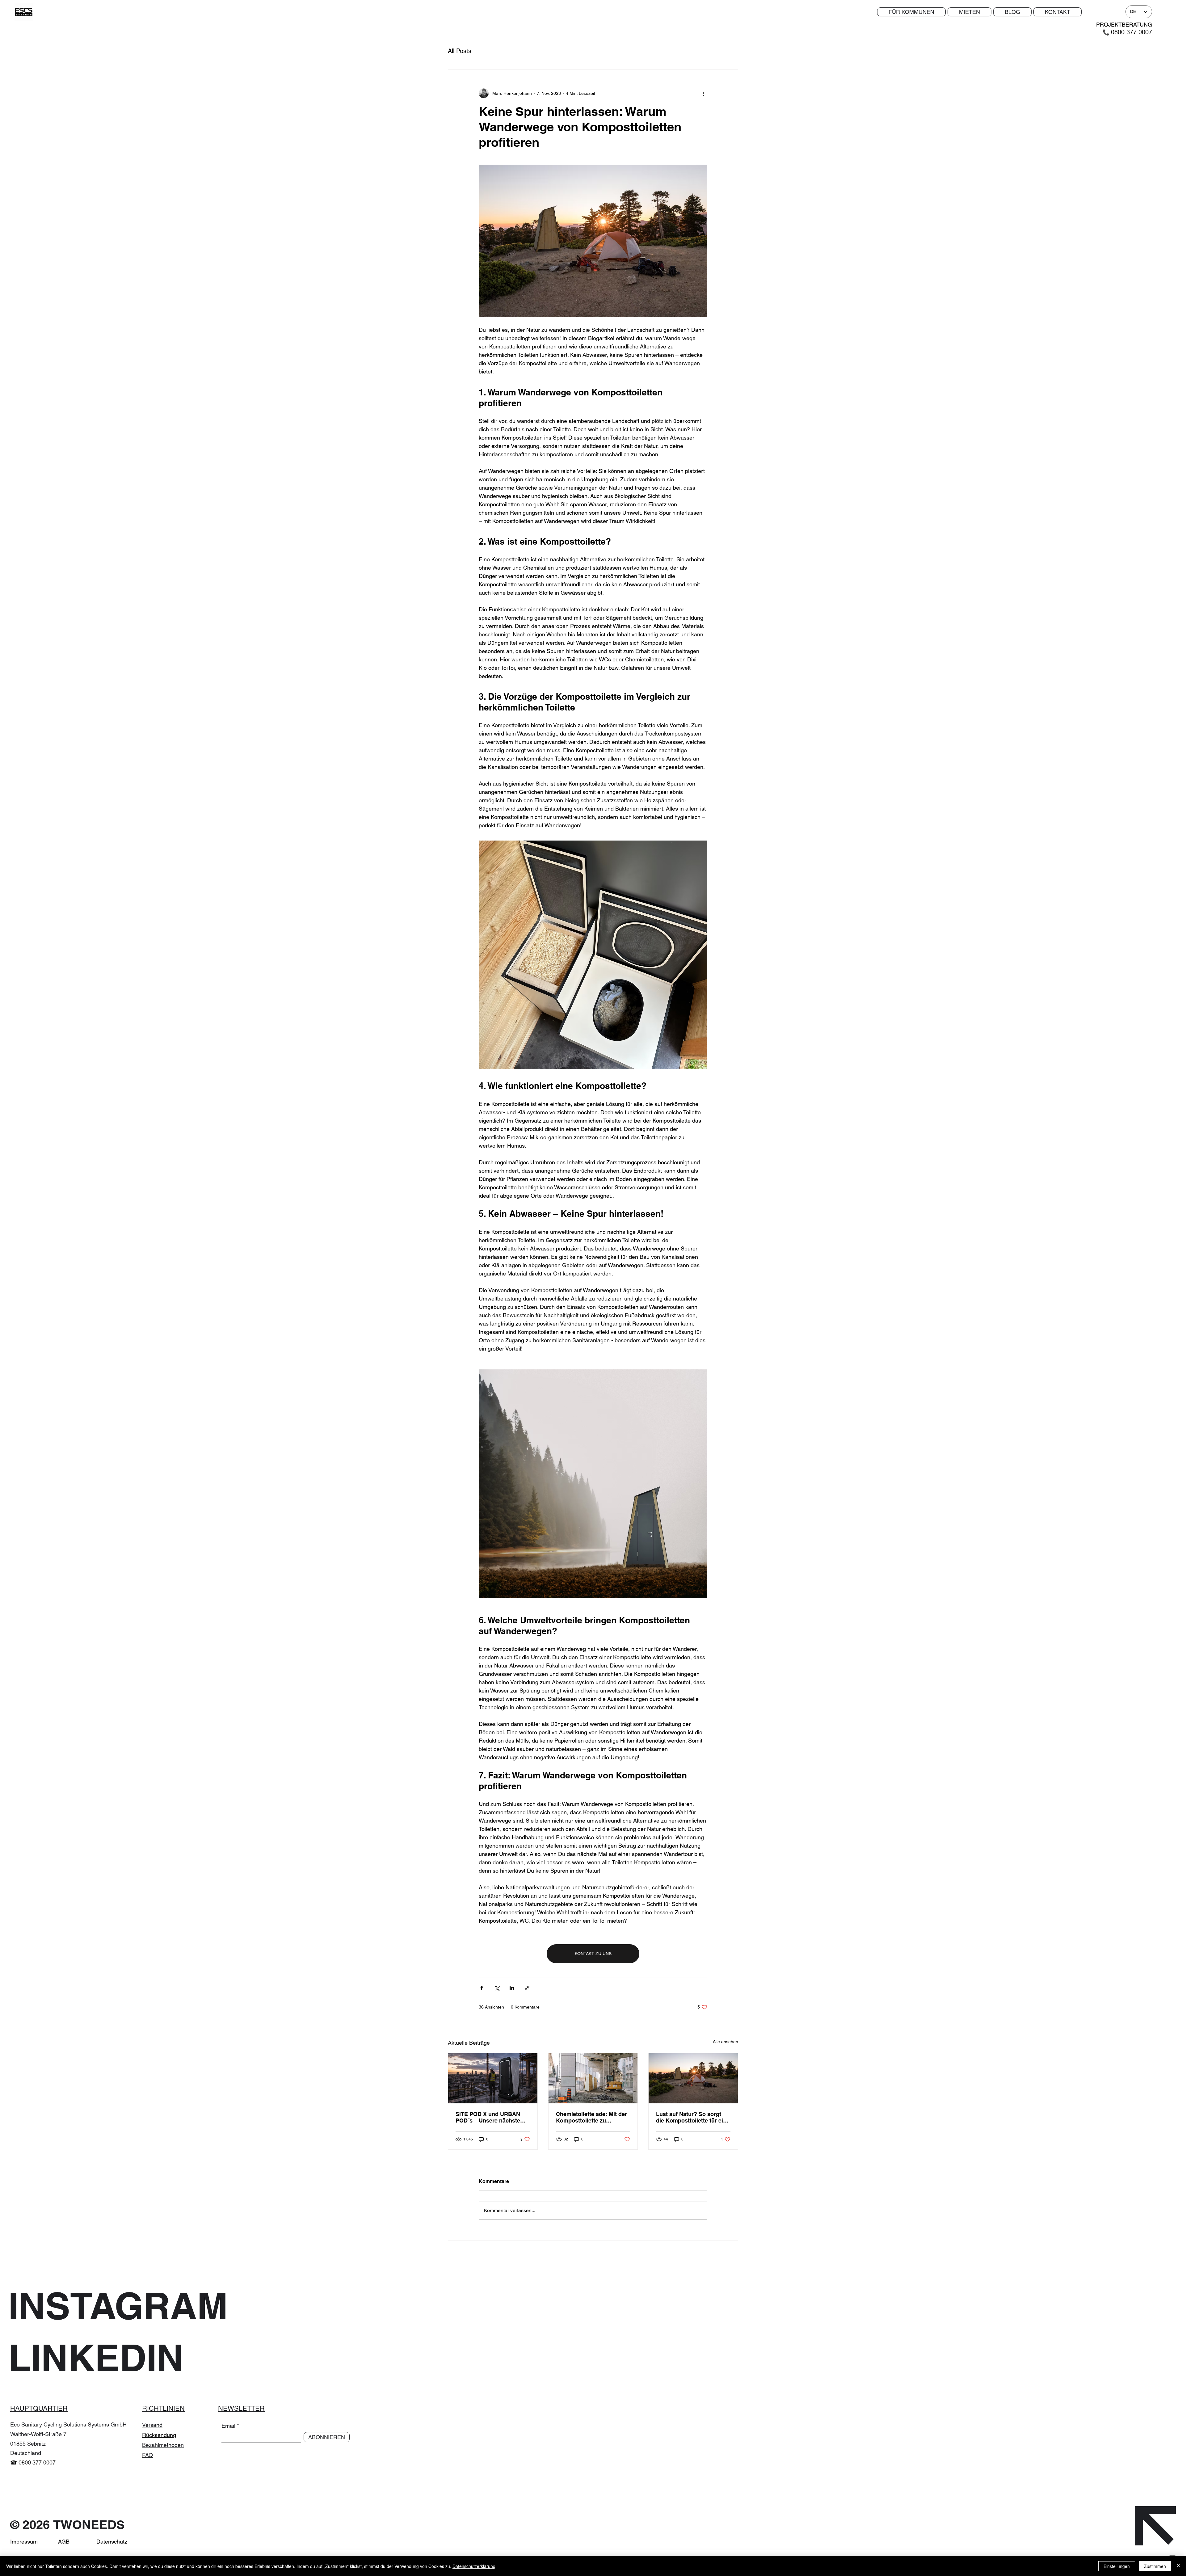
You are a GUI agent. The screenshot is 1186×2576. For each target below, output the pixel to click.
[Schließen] (1179, 2566)
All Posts (460, 51)
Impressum (24, 2542)
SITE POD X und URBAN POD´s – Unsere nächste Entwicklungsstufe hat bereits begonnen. (488, 2117)
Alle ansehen (725, 2042)
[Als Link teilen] (527, 1988)
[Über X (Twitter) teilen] (497, 1988)
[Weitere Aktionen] (704, 93)
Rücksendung (159, 2435)
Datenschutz (112, 2542)
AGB (64, 2542)
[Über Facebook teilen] (482, 1988)
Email (228, 2426)
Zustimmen (1155, 2566)
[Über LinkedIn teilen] (512, 1988)
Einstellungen (1117, 2566)
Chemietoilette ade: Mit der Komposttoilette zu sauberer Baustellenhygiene (593, 2117)
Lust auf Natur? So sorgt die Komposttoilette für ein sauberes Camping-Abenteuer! (691, 2117)
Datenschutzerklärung (474, 2566)
